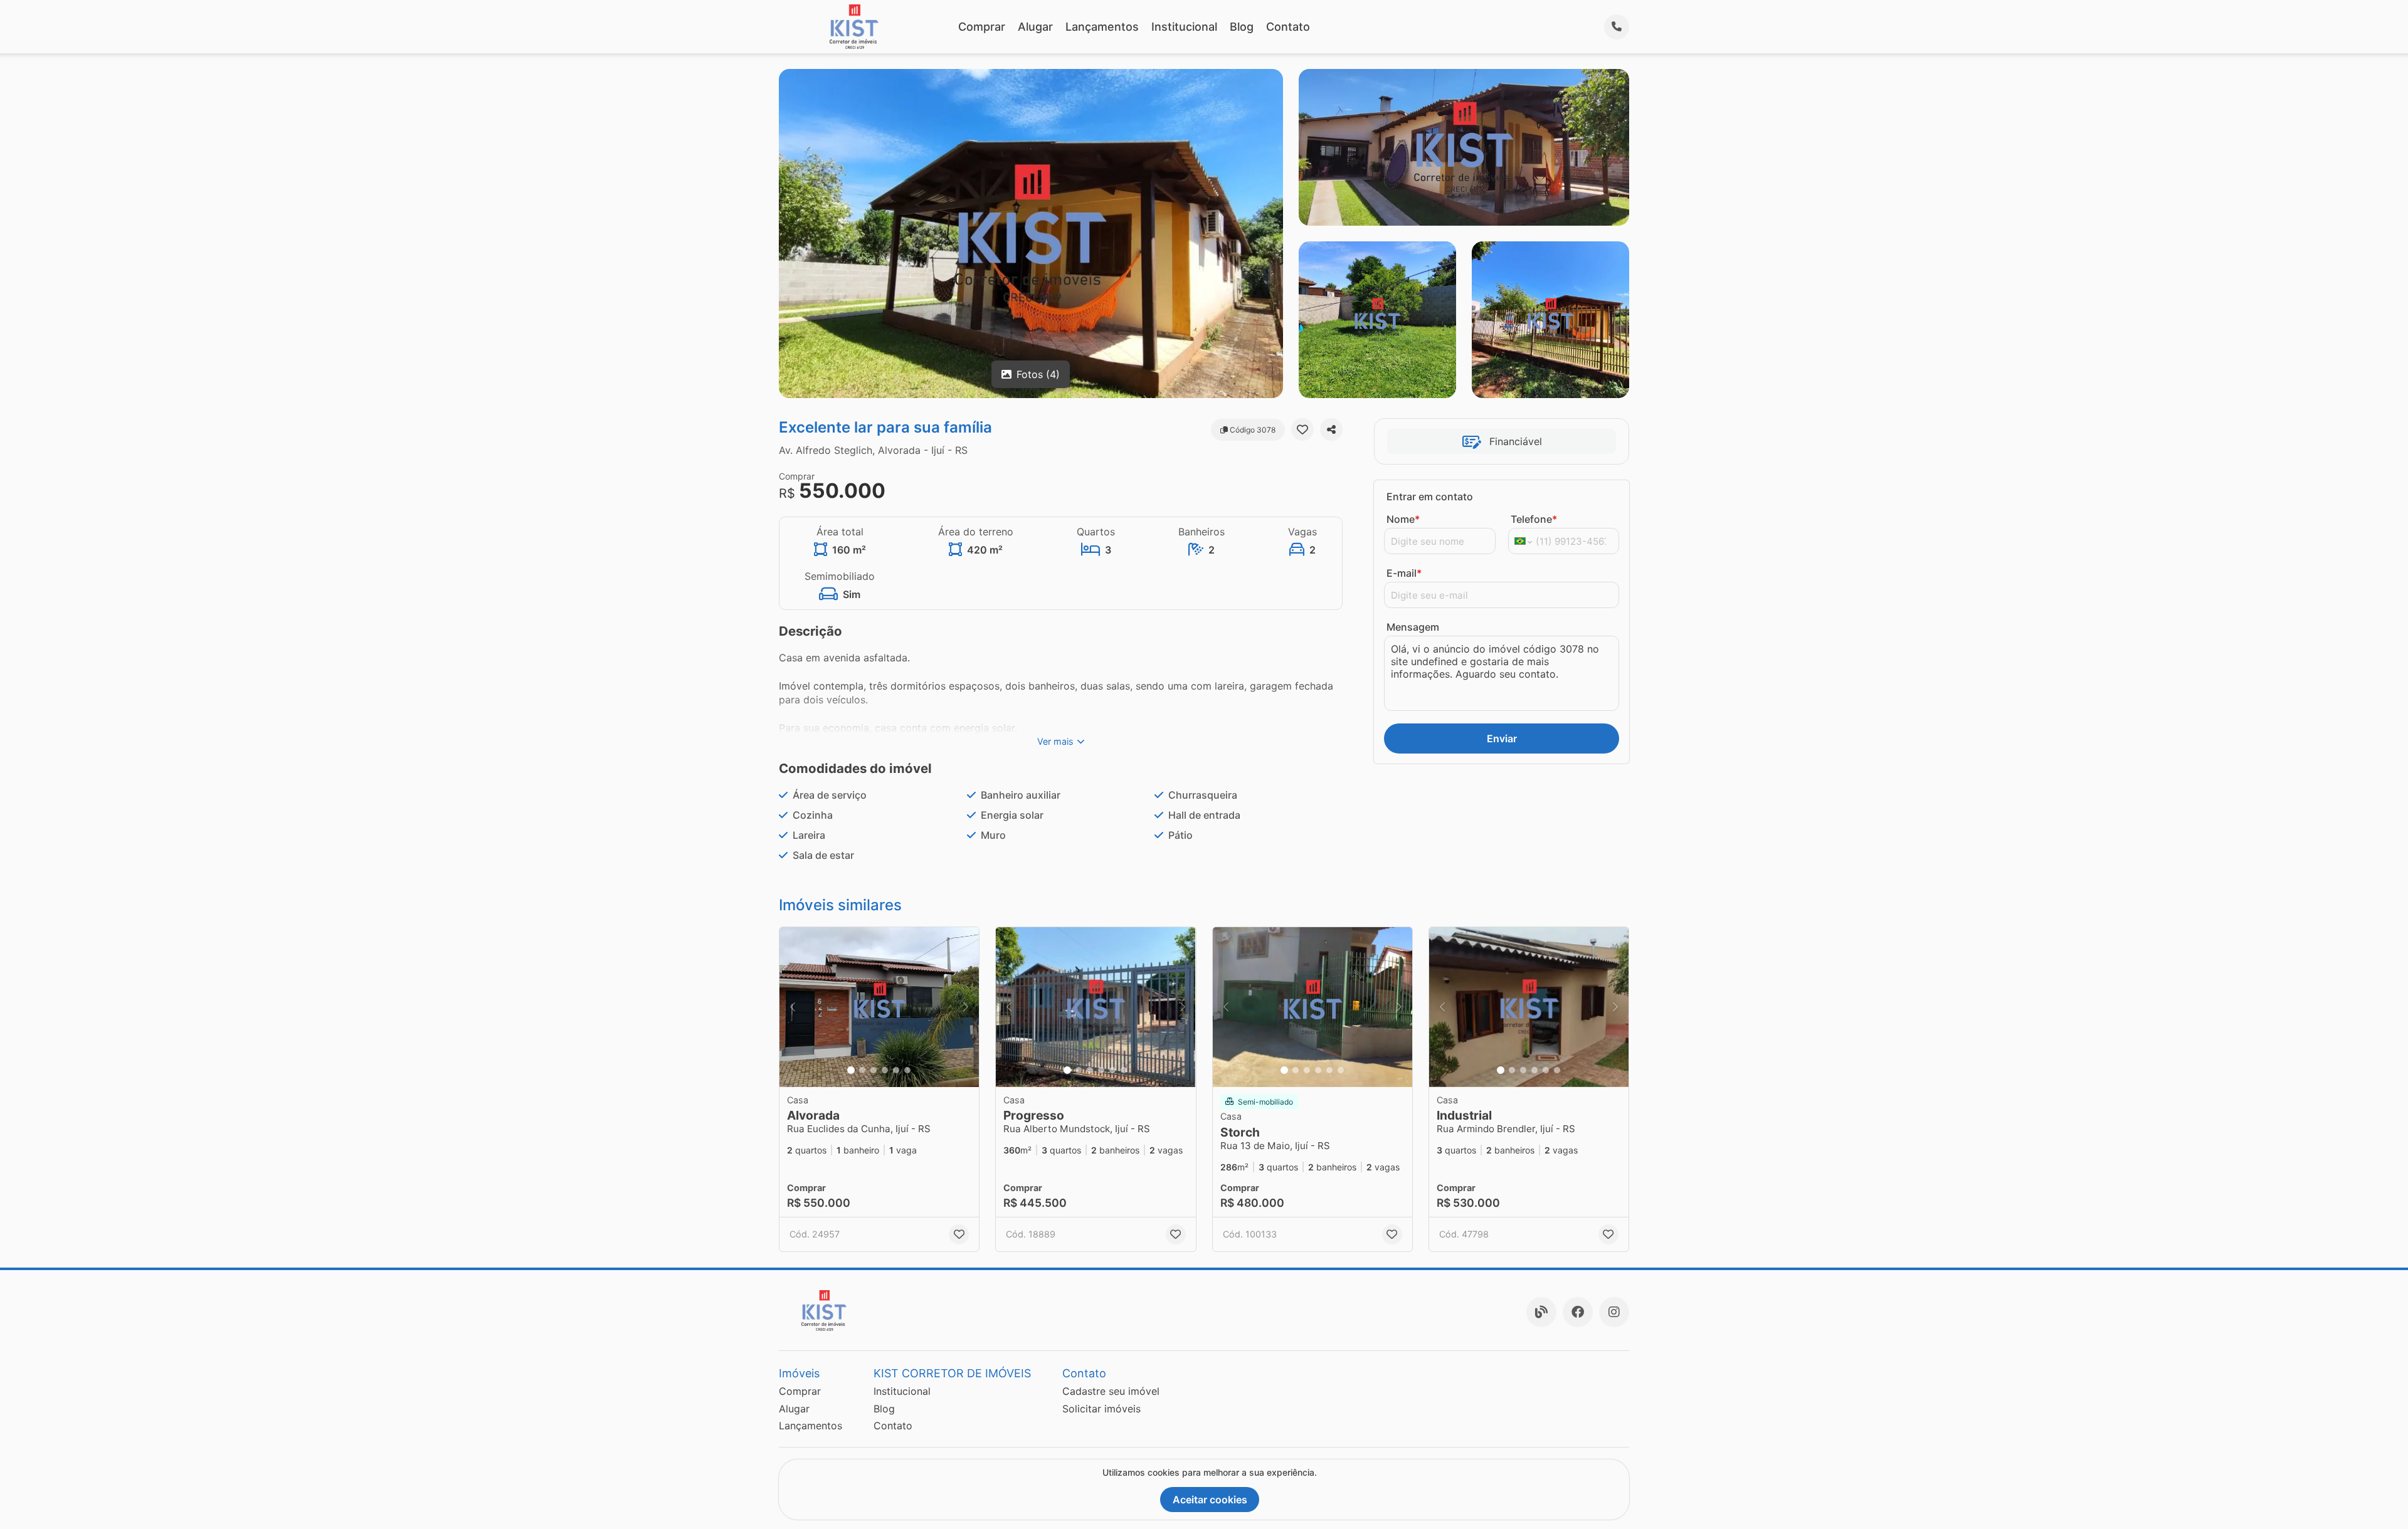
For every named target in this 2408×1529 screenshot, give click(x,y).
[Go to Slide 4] (885, 1070)
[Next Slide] (966, 1007)
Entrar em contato (1430, 497)
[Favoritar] (1302, 429)
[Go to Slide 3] (874, 1070)
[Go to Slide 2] (862, 1070)
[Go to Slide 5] (896, 1070)
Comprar (982, 27)
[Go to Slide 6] (907, 1070)
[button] (879, 1007)
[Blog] (1541, 1312)
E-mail (1404, 573)
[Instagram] (1614, 1312)
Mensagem (1413, 627)
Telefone (1534, 519)
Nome (1403, 519)
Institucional (1184, 27)
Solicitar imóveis (1101, 1409)
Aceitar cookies (1210, 1500)
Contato (1288, 27)
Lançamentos (1102, 27)
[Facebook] (1578, 1312)
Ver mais (1055, 741)
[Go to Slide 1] (851, 1070)
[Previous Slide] (793, 1007)
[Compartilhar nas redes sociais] (1331, 429)
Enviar (1502, 738)
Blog (1242, 27)
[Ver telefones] (1617, 27)
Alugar (1035, 27)
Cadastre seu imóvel (1111, 1391)
